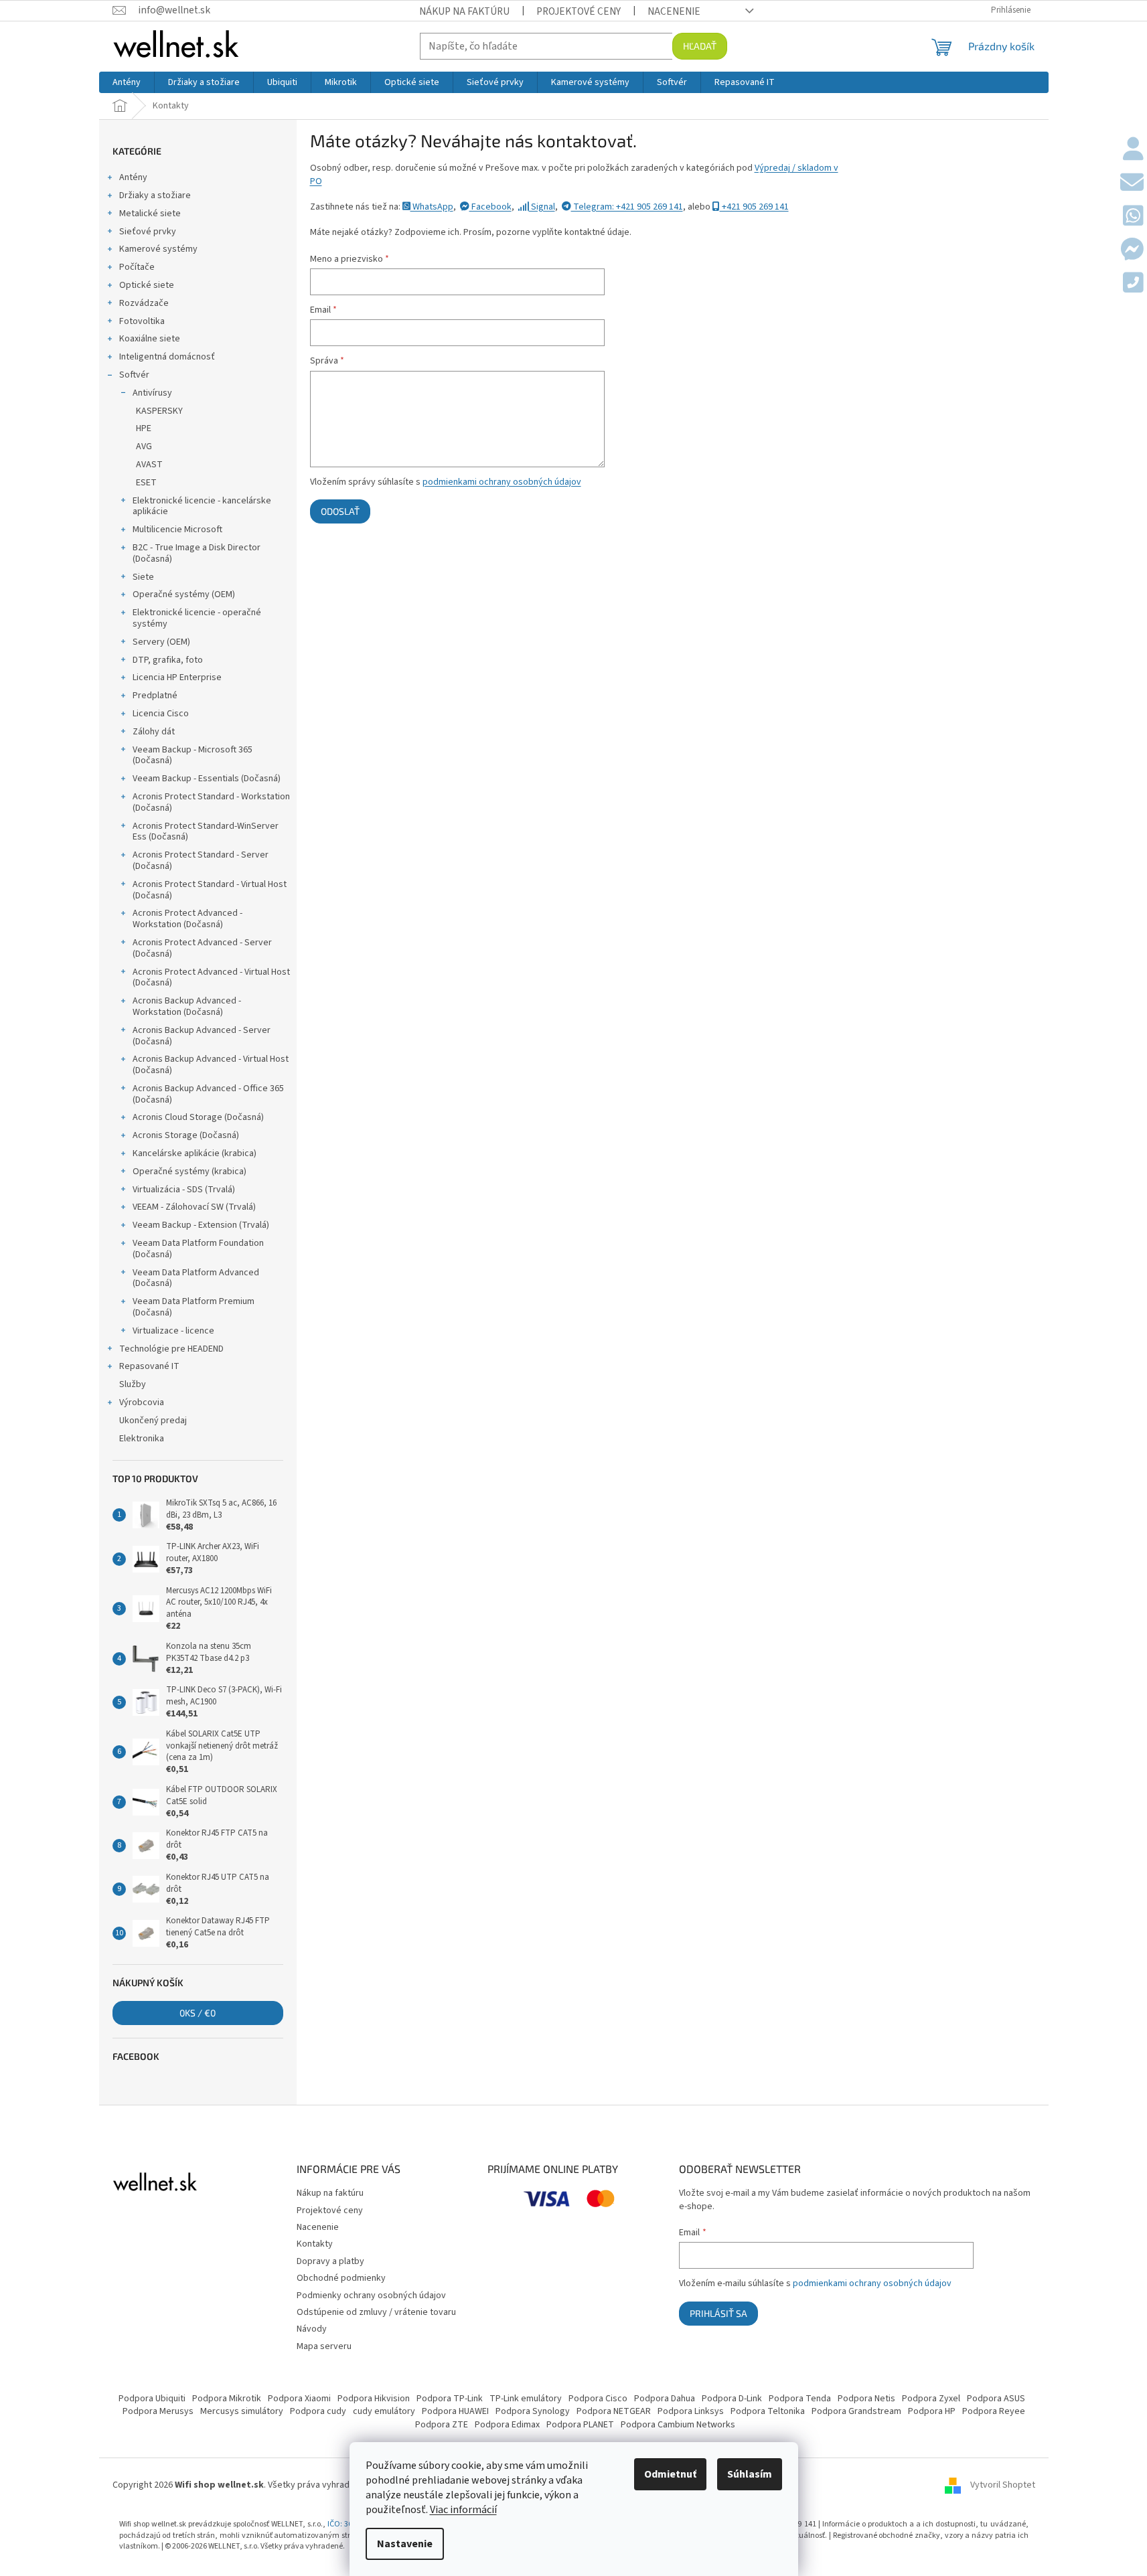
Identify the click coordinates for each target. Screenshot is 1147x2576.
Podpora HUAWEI (455, 2411)
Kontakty (315, 2244)
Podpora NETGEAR (614, 2411)
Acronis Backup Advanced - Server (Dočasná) (202, 1036)
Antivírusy (152, 393)
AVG (144, 447)
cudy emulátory (384, 2411)
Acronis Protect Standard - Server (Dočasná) (201, 861)
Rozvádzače (144, 303)
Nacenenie (674, 11)
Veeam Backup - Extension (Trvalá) (201, 1225)
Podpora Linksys (691, 2411)
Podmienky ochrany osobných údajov (371, 2296)
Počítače (137, 267)
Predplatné (155, 696)
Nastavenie (405, 2544)
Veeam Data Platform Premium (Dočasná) (194, 1307)
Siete (143, 577)
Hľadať (700, 46)
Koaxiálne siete (150, 339)
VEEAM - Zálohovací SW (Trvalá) (194, 1207)
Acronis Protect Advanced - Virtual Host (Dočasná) (211, 978)
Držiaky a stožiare (155, 195)
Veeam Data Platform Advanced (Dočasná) (196, 1278)
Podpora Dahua (665, 2399)
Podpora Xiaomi (299, 2399)
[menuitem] (127, 82)
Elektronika (142, 1439)
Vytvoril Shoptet (1003, 2485)
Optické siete (147, 285)
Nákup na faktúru (464, 11)
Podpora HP (932, 2411)
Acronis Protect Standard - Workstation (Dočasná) (211, 802)
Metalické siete (150, 214)
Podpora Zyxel (931, 2399)
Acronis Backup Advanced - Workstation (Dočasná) (187, 1007)
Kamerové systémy (158, 249)
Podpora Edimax (507, 2425)
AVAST (149, 465)
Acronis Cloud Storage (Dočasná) (198, 1117)
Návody (312, 2329)
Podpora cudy (318, 2411)
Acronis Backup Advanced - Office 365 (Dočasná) (208, 1094)
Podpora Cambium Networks (678, 2425)
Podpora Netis (866, 2399)
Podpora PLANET (580, 2425)
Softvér (134, 375)
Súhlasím (750, 2474)
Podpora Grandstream (856, 2411)
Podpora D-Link (732, 2399)
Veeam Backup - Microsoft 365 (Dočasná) (193, 755)
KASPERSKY (159, 411)
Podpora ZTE (442, 2425)
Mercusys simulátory (242, 2411)
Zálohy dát (154, 732)
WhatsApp (432, 207)
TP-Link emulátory (526, 2399)
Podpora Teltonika (768, 2411)
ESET (146, 483)
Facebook (490, 207)
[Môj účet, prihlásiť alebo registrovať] (1133, 150)
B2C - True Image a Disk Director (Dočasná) (197, 553)
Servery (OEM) (161, 642)
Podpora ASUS (996, 2399)
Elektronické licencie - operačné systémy (197, 618)
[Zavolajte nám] (1133, 284)
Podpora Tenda (800, 2399)
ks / (198, 2013)
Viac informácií (463, 2510)
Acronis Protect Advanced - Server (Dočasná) (202, 948)
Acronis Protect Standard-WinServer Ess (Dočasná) (206, 832)
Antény (133, 177)
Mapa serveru (324, 2346)
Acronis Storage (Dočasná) (186, 1135)
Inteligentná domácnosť (167, 357)
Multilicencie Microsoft (177, 530)
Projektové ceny (579, 11)
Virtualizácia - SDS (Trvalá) (184, 1190)
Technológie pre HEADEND (171, 1349)
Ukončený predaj (153, 1421)
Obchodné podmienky (341, 2278)
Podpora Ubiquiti (152, 2399)
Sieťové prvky (148, 232)
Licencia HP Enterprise (177, 677)
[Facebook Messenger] (1132, 250)
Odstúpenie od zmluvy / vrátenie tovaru (376, 2312)
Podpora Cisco (598, 2399)
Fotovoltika (142, 321)
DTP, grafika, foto (168, 660)
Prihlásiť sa (718, 2313)
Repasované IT (149, 1366)
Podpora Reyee (994, 2411)
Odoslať (340, 511)
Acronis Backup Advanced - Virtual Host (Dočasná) (211, 1065)
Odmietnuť (670, 2474)
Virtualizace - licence (173, 1331)
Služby (133, 1384)
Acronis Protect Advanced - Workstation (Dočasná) (187, 919)
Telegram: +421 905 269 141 (627, 207)
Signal (542, 207)
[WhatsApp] (1133, 217)
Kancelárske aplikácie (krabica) (195, 1153)
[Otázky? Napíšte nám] (1132, 183)
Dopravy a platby (330, 2261)
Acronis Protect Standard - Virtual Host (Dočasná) (210, 890)
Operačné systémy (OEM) (184, 594)
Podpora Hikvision (374, 2399)
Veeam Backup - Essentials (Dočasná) (207, 779)
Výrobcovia (142, 1402)
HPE (144, 428)
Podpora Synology (533, 2411)
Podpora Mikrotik (227, 2399)
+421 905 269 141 (754, 207)
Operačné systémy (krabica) (189, 1172)
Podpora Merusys (158, 2411)
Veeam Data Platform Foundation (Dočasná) (198, 1249)
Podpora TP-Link (450, 2399)
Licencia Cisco (161, 714)
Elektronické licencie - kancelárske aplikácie (202, 506)
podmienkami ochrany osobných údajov (502, 482)
